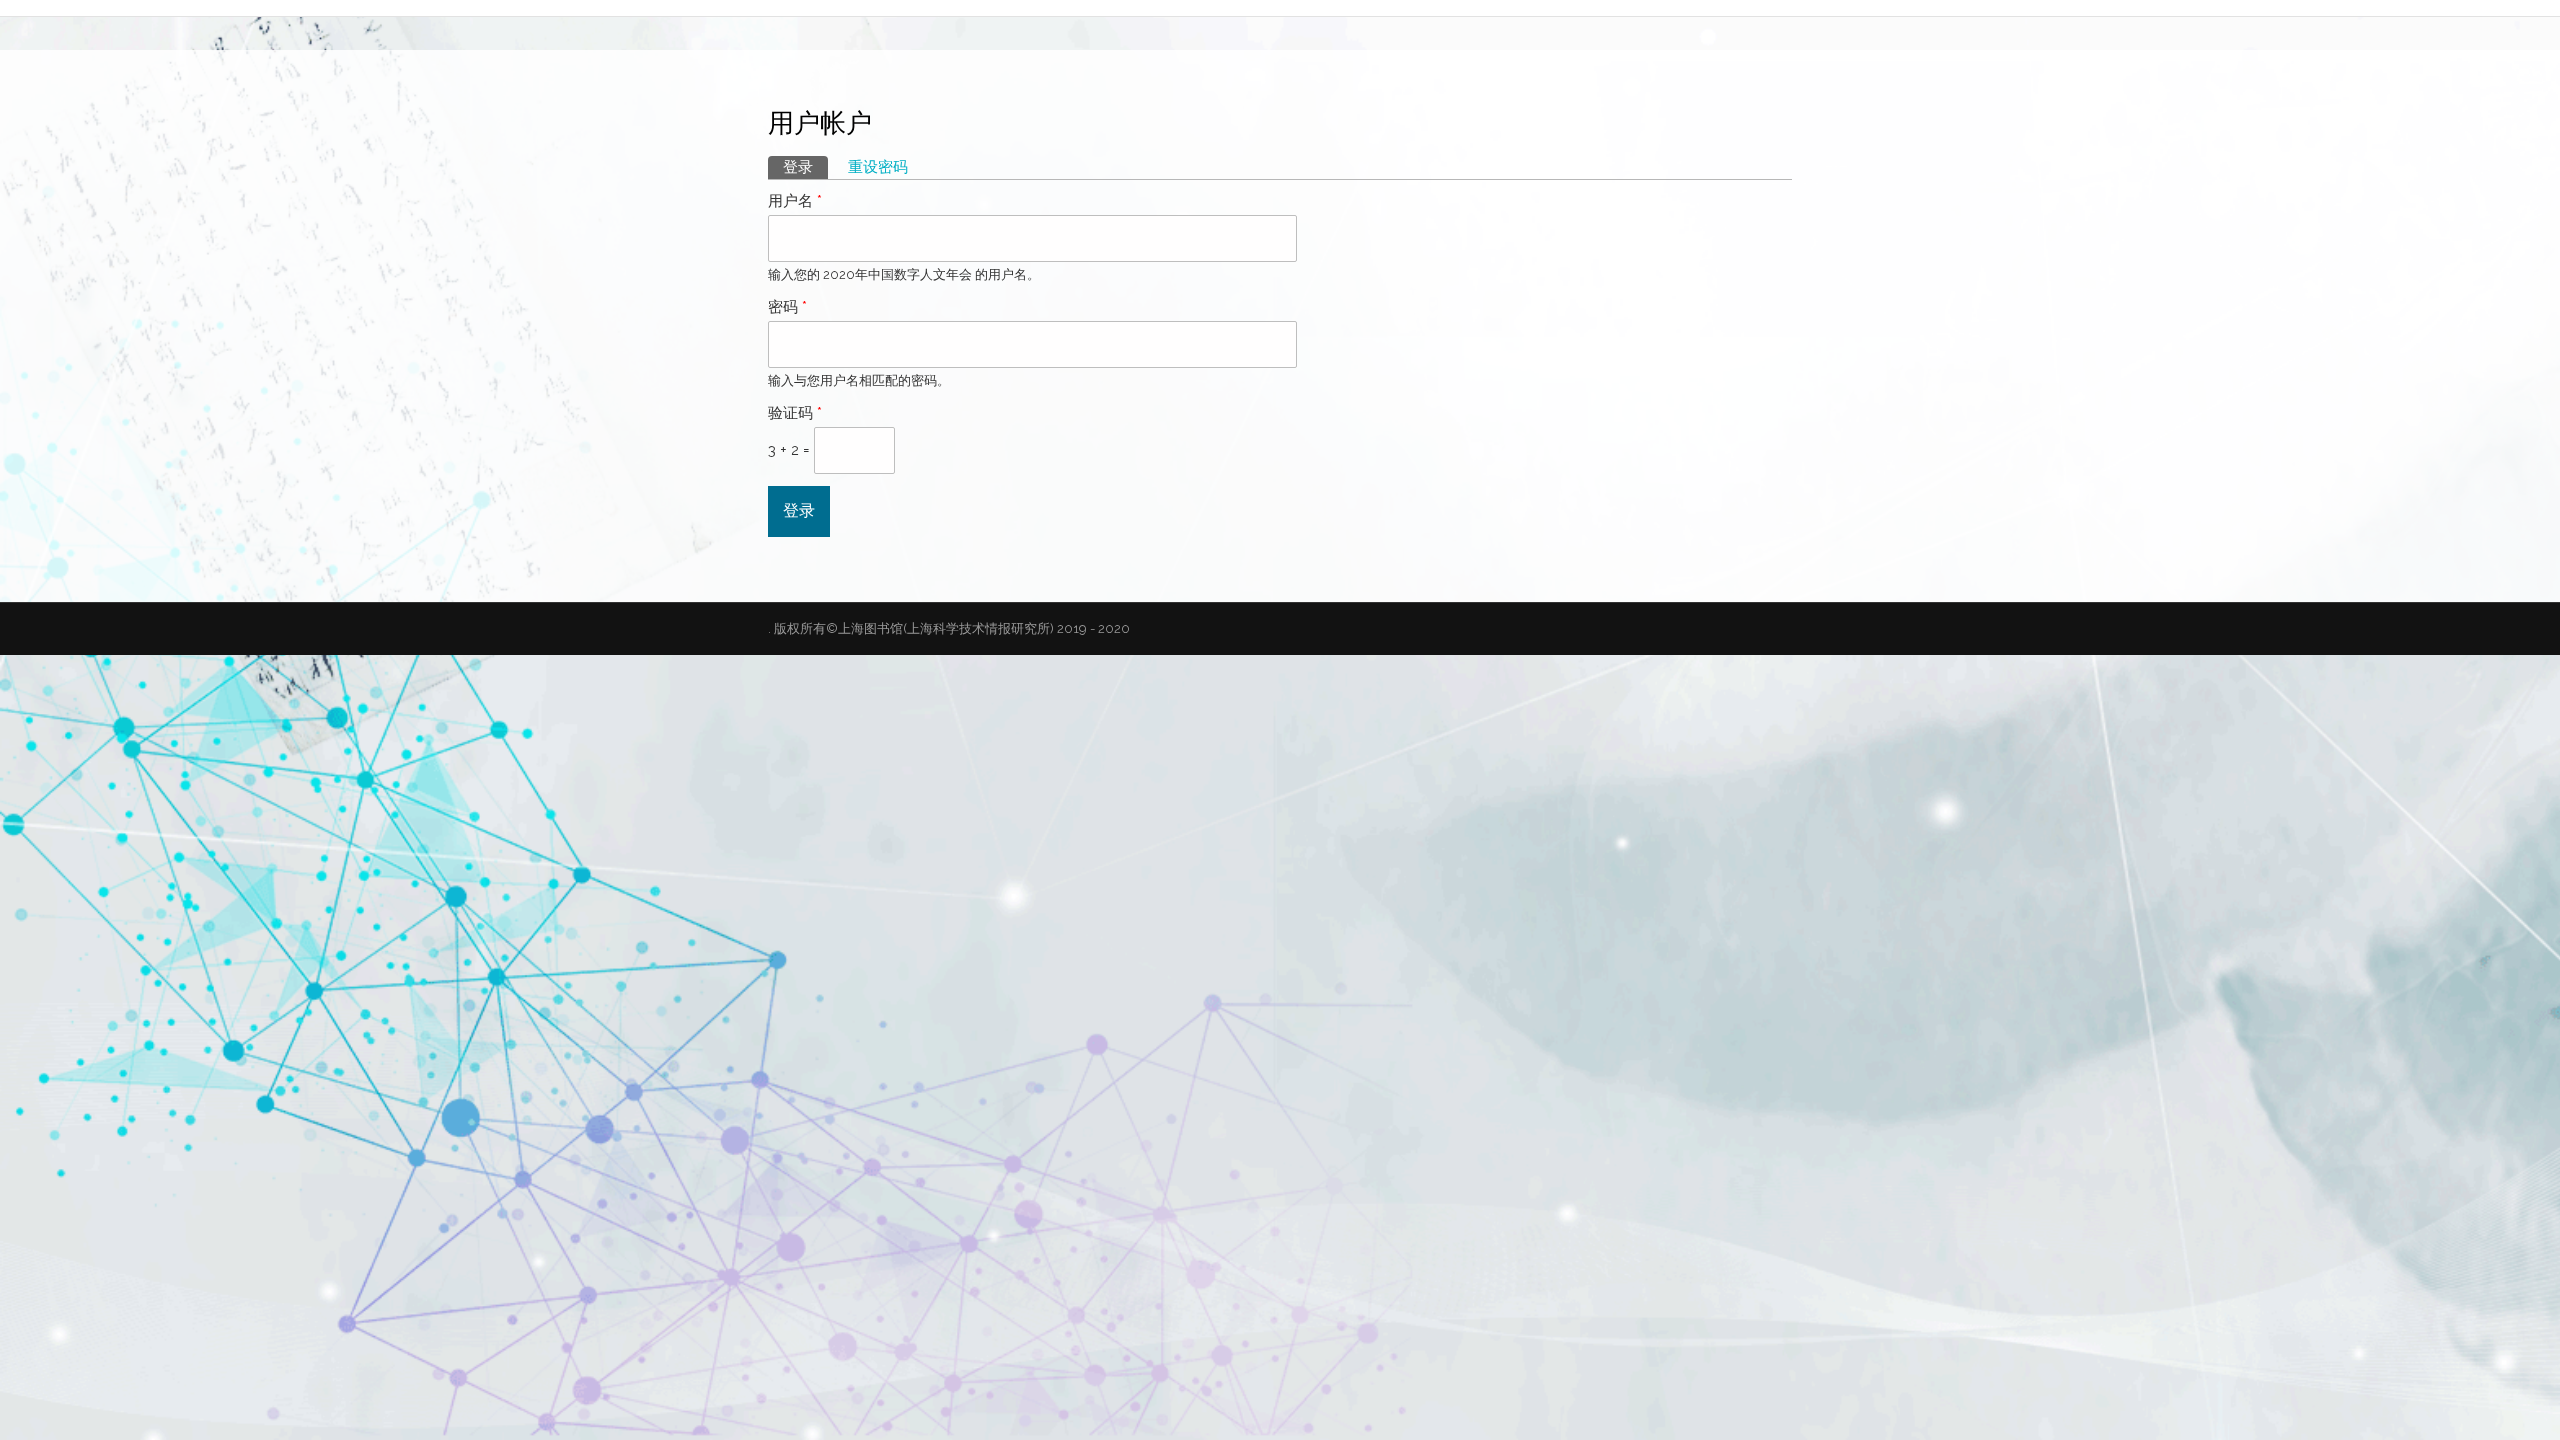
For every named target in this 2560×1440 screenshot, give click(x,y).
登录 (805, 167)
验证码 (795, 413)
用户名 (795, 201)
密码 (787, 307)
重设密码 (878, 167)
